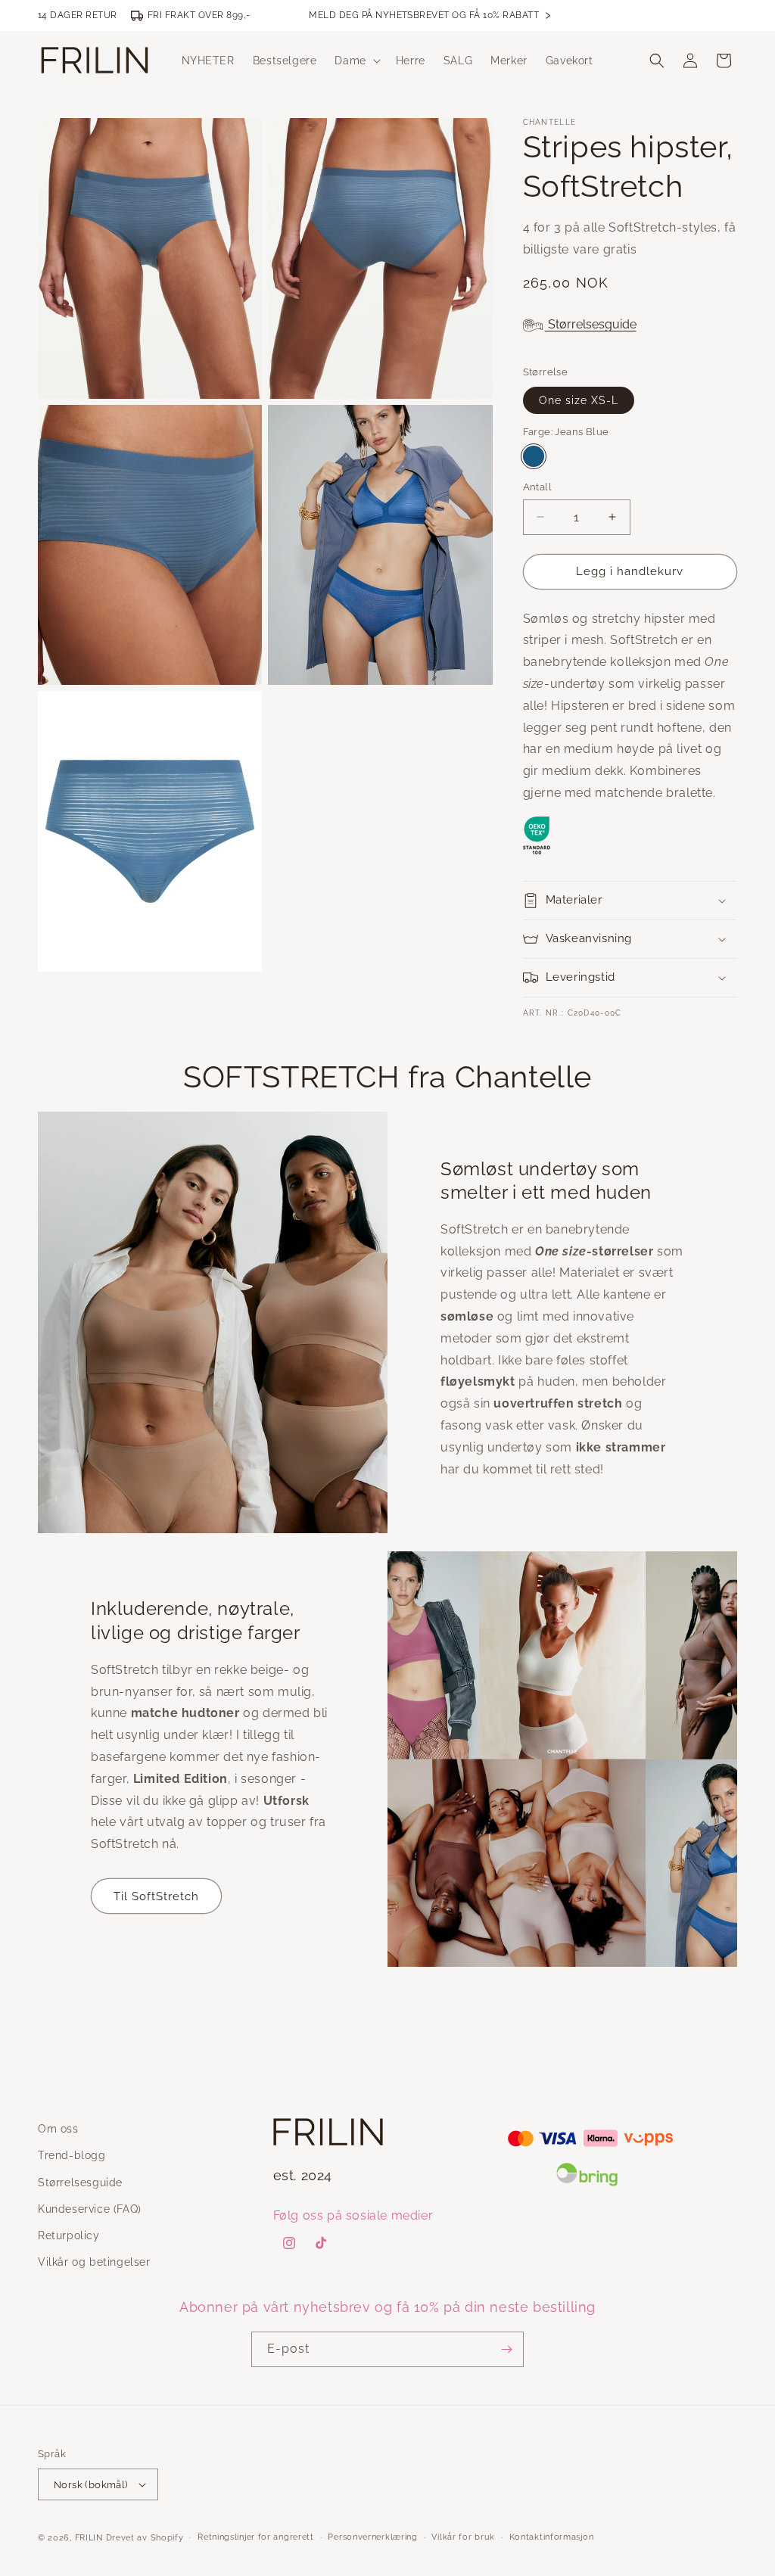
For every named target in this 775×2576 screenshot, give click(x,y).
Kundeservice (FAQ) (90, 2209)
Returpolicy (69, 2235)
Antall (537, 487)
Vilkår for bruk (463, 2537)
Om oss (58, 2129)
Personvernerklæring (372, 2537)
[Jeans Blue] (534, 456)
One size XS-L (579, 400)
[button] (356, 61)
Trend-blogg (72, 2155)
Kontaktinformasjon (552, 2537)
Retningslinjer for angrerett (256, 2537)
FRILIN (89, 2538)
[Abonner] (506, 2349)
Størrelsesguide (591, 324)
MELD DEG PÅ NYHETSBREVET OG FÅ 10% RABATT (430, 16)
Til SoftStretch (156, 1896)
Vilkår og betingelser (94, 2262)
